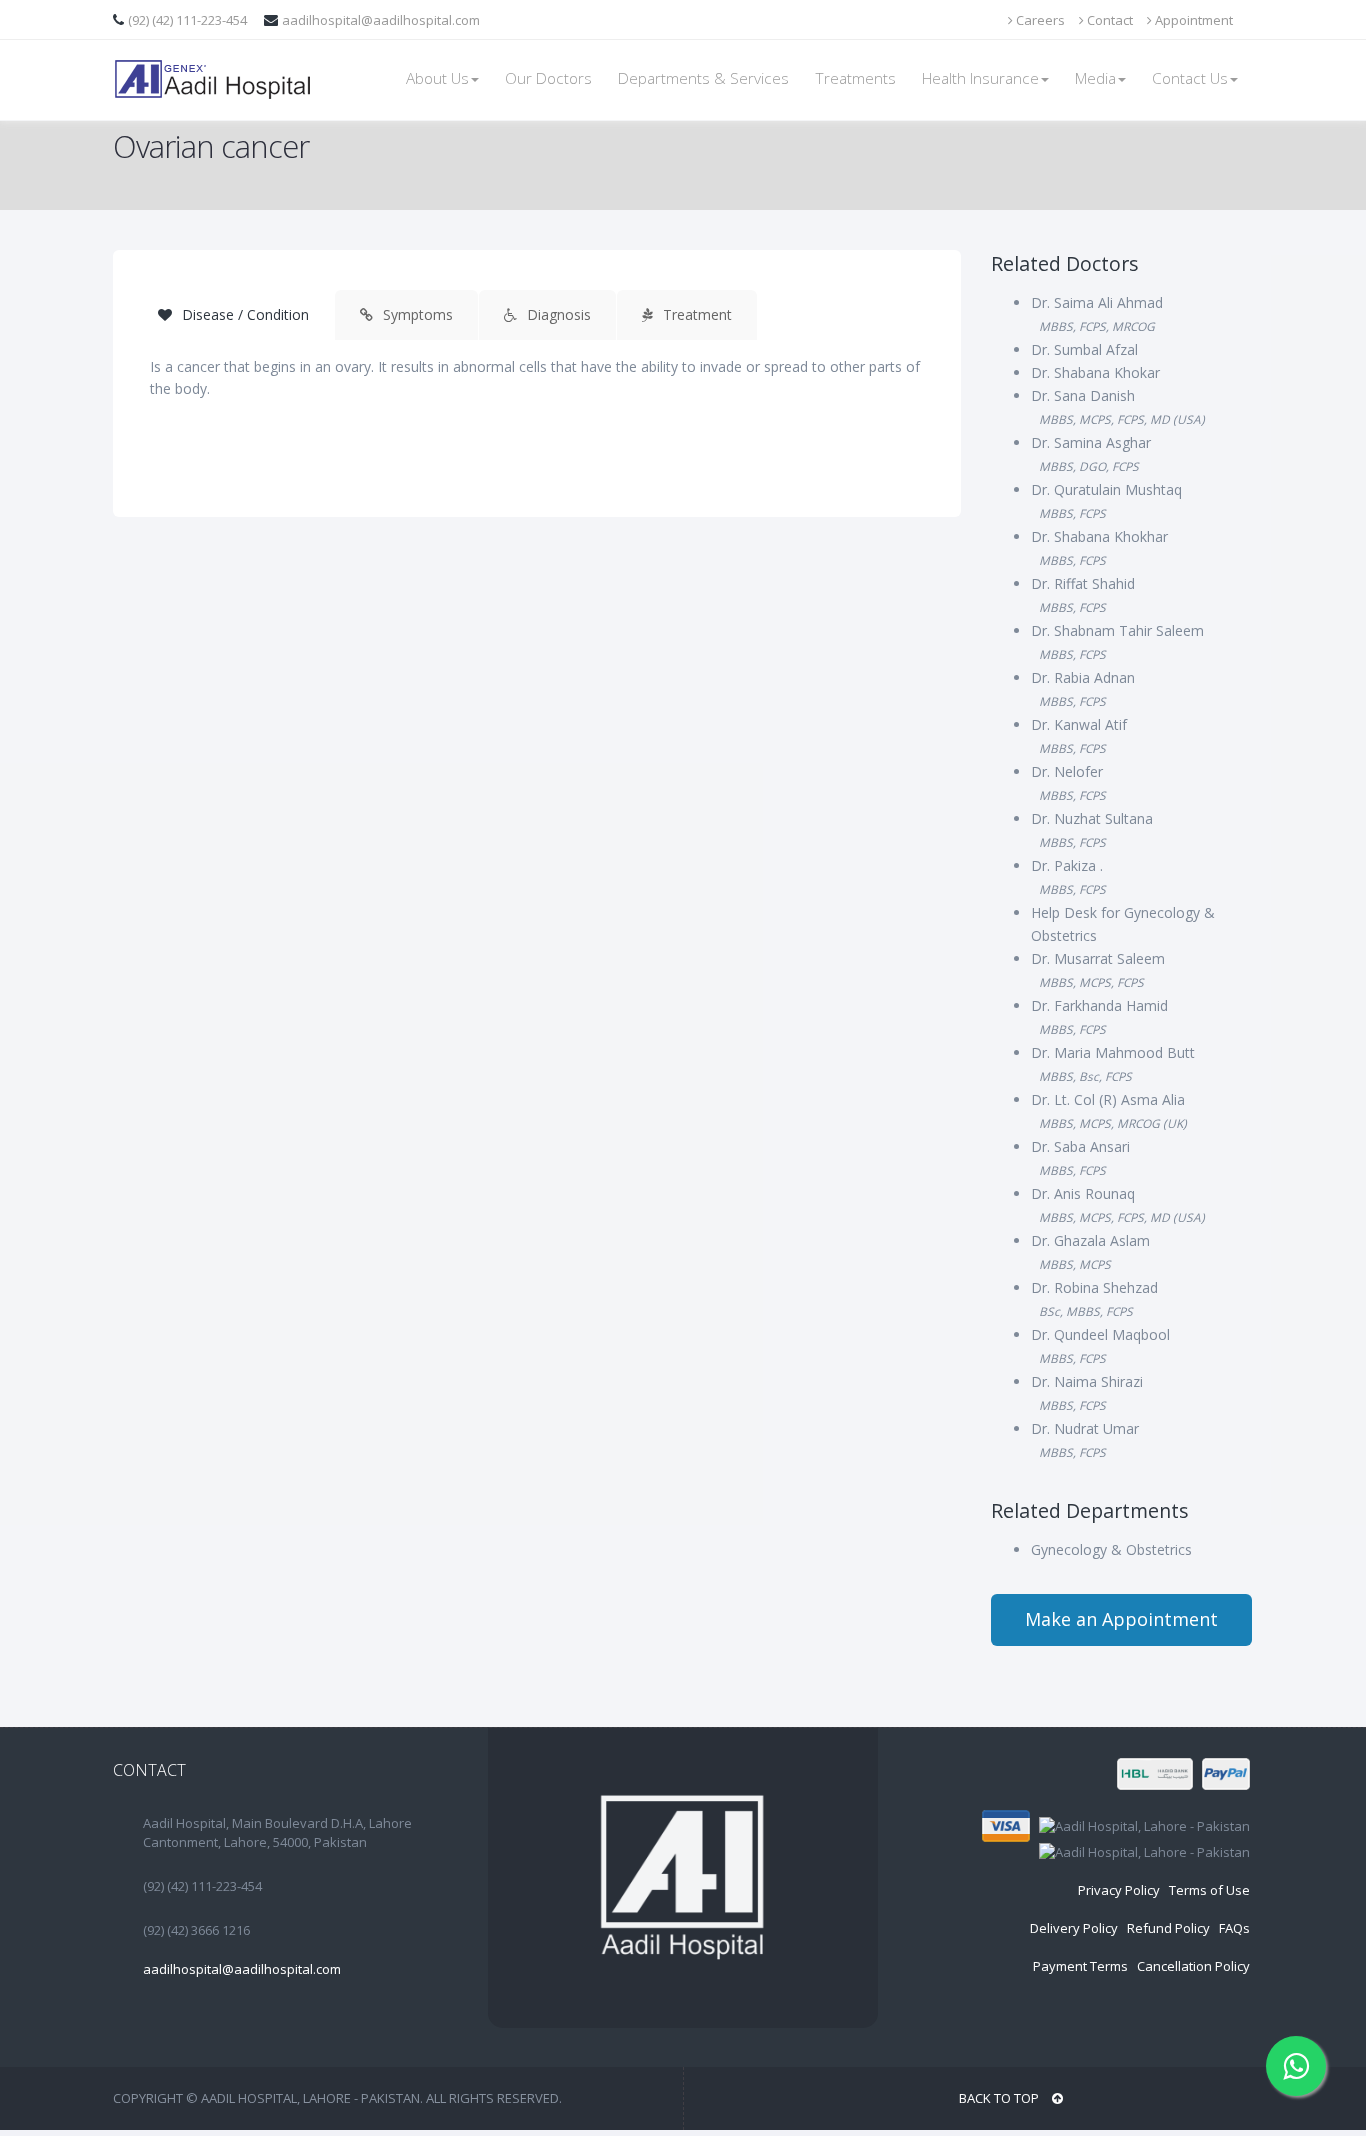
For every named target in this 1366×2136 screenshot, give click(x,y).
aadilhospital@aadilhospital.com (381, 20)
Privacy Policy (1119, 1890)
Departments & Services (703, 78)
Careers (1039, 20)
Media (1095, 78)
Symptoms (416, 314)
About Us (437, 78)
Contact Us (1190, 78)
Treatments (855, 78)
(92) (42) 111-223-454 (189, 20)
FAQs (1234, 1928)
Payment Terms (1080, 1966)
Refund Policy (1168, 1928)
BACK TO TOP (1000, 2098)
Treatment (695, 314)
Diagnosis (557, 314)
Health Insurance (980, 78)
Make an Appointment (1121, 1619)
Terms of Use (1209, 1890)
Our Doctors (548, 78)
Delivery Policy (1074, 1928)
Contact (1108, 20)
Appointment (1192, 20)
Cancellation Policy (1193, 1966)
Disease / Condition (243, 314)
